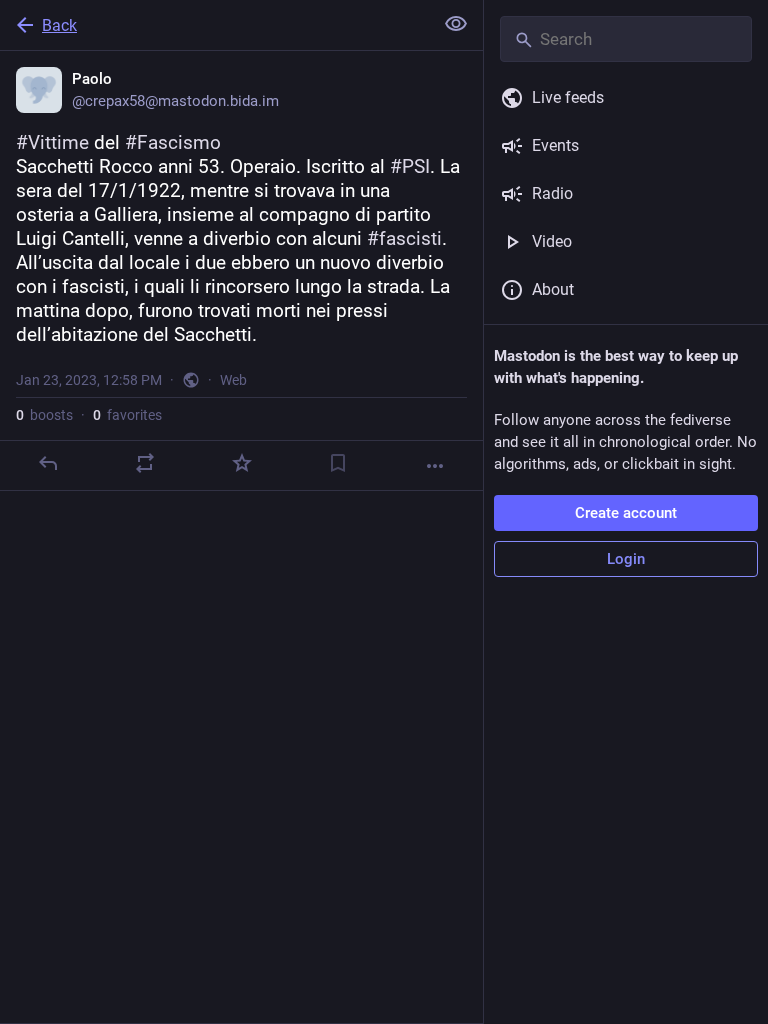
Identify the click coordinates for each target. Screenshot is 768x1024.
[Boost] (145, 463)
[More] (435, 466)
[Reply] (48, 463)
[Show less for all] (456, 24)
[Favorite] (242, 463)
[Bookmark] (338, 463)
